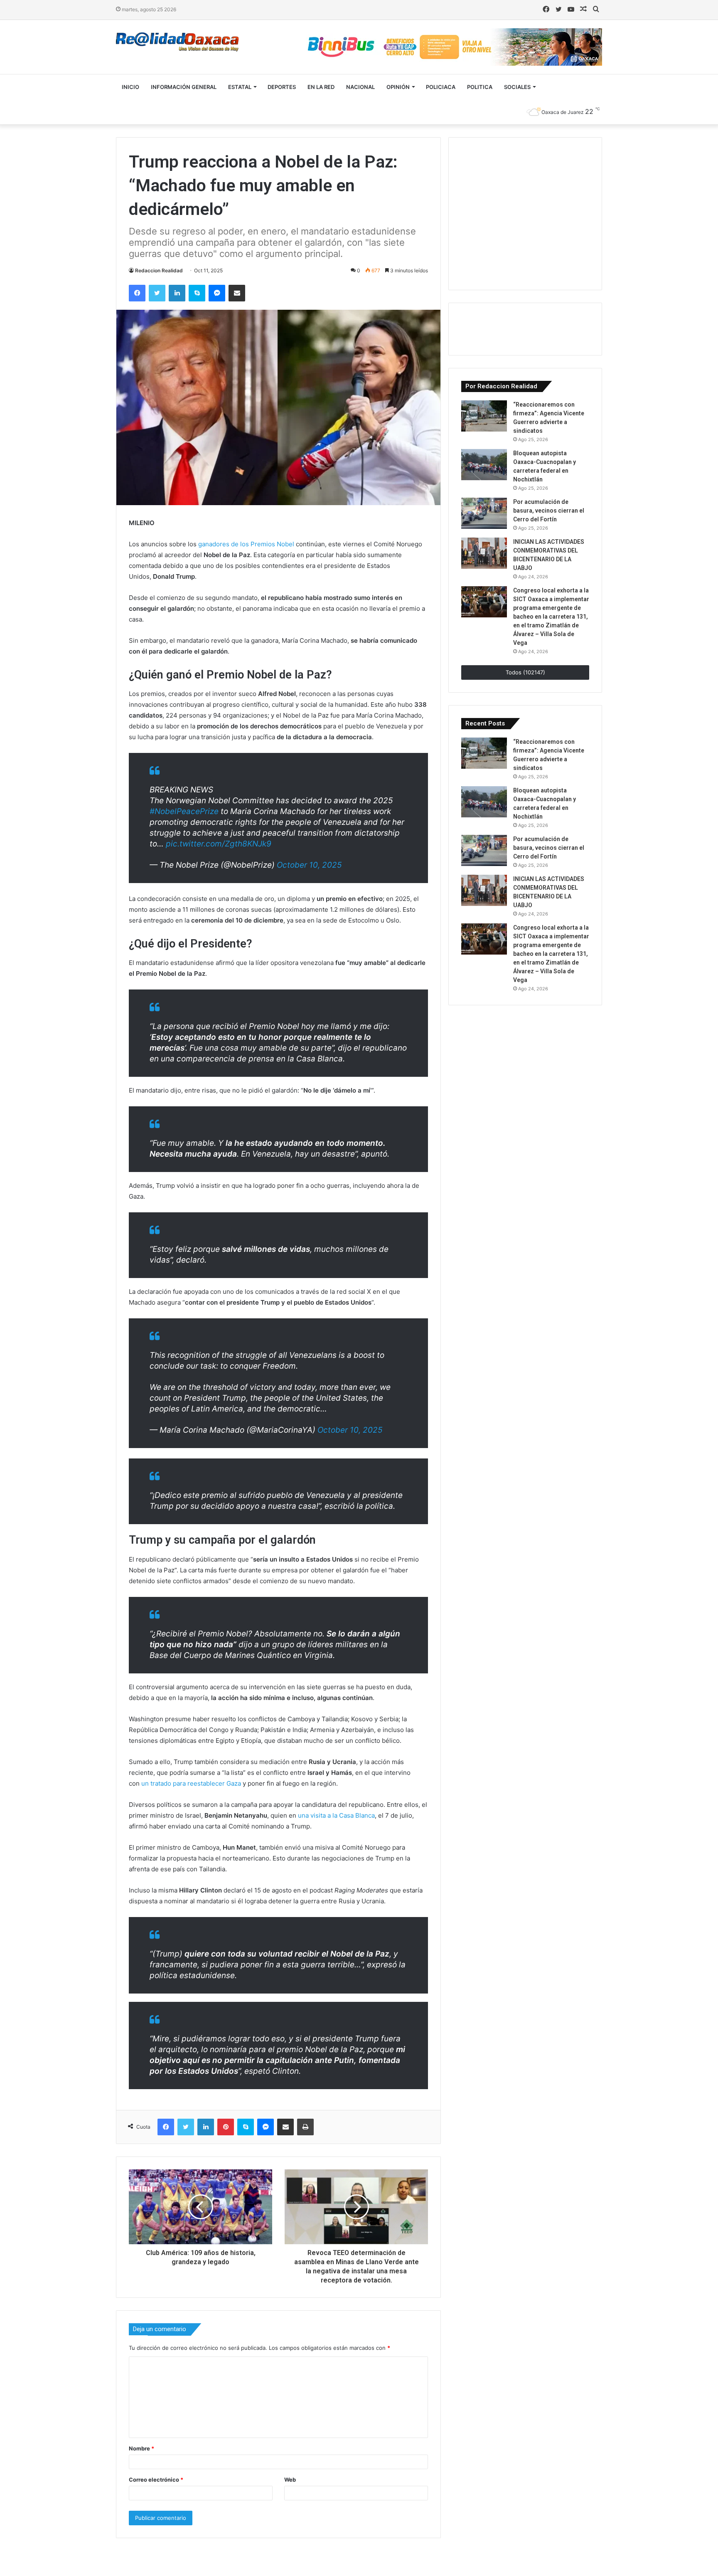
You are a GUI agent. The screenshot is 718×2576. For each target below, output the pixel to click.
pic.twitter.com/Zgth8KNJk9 (219, 844)
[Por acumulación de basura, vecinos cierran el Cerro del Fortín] (484, 513)
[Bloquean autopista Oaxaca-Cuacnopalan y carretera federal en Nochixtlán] (484, 465)
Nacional (360, 87)
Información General (184, 87)
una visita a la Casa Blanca (336, 1815)
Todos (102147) (525, 672)
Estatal (240, 87)
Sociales (517, 87)
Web (290, 2480)
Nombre (141, 2448)
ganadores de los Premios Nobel (246, 544)
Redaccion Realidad (159, 270)
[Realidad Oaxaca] (177, 42)
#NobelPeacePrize (184, 811)
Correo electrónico (156, 2480)
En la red (321, 87)
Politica (480, 87)
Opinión (398, 87)
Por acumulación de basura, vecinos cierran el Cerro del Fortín (549, 511)
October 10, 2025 (309, 865)
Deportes (282, 87)
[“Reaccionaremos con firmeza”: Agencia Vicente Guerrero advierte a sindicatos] (484, 416)
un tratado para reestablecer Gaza (191, 1783)
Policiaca (441, 87)
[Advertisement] (524, 212)
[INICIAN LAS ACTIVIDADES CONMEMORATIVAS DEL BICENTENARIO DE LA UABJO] (484, 553)
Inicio (130, 87)
